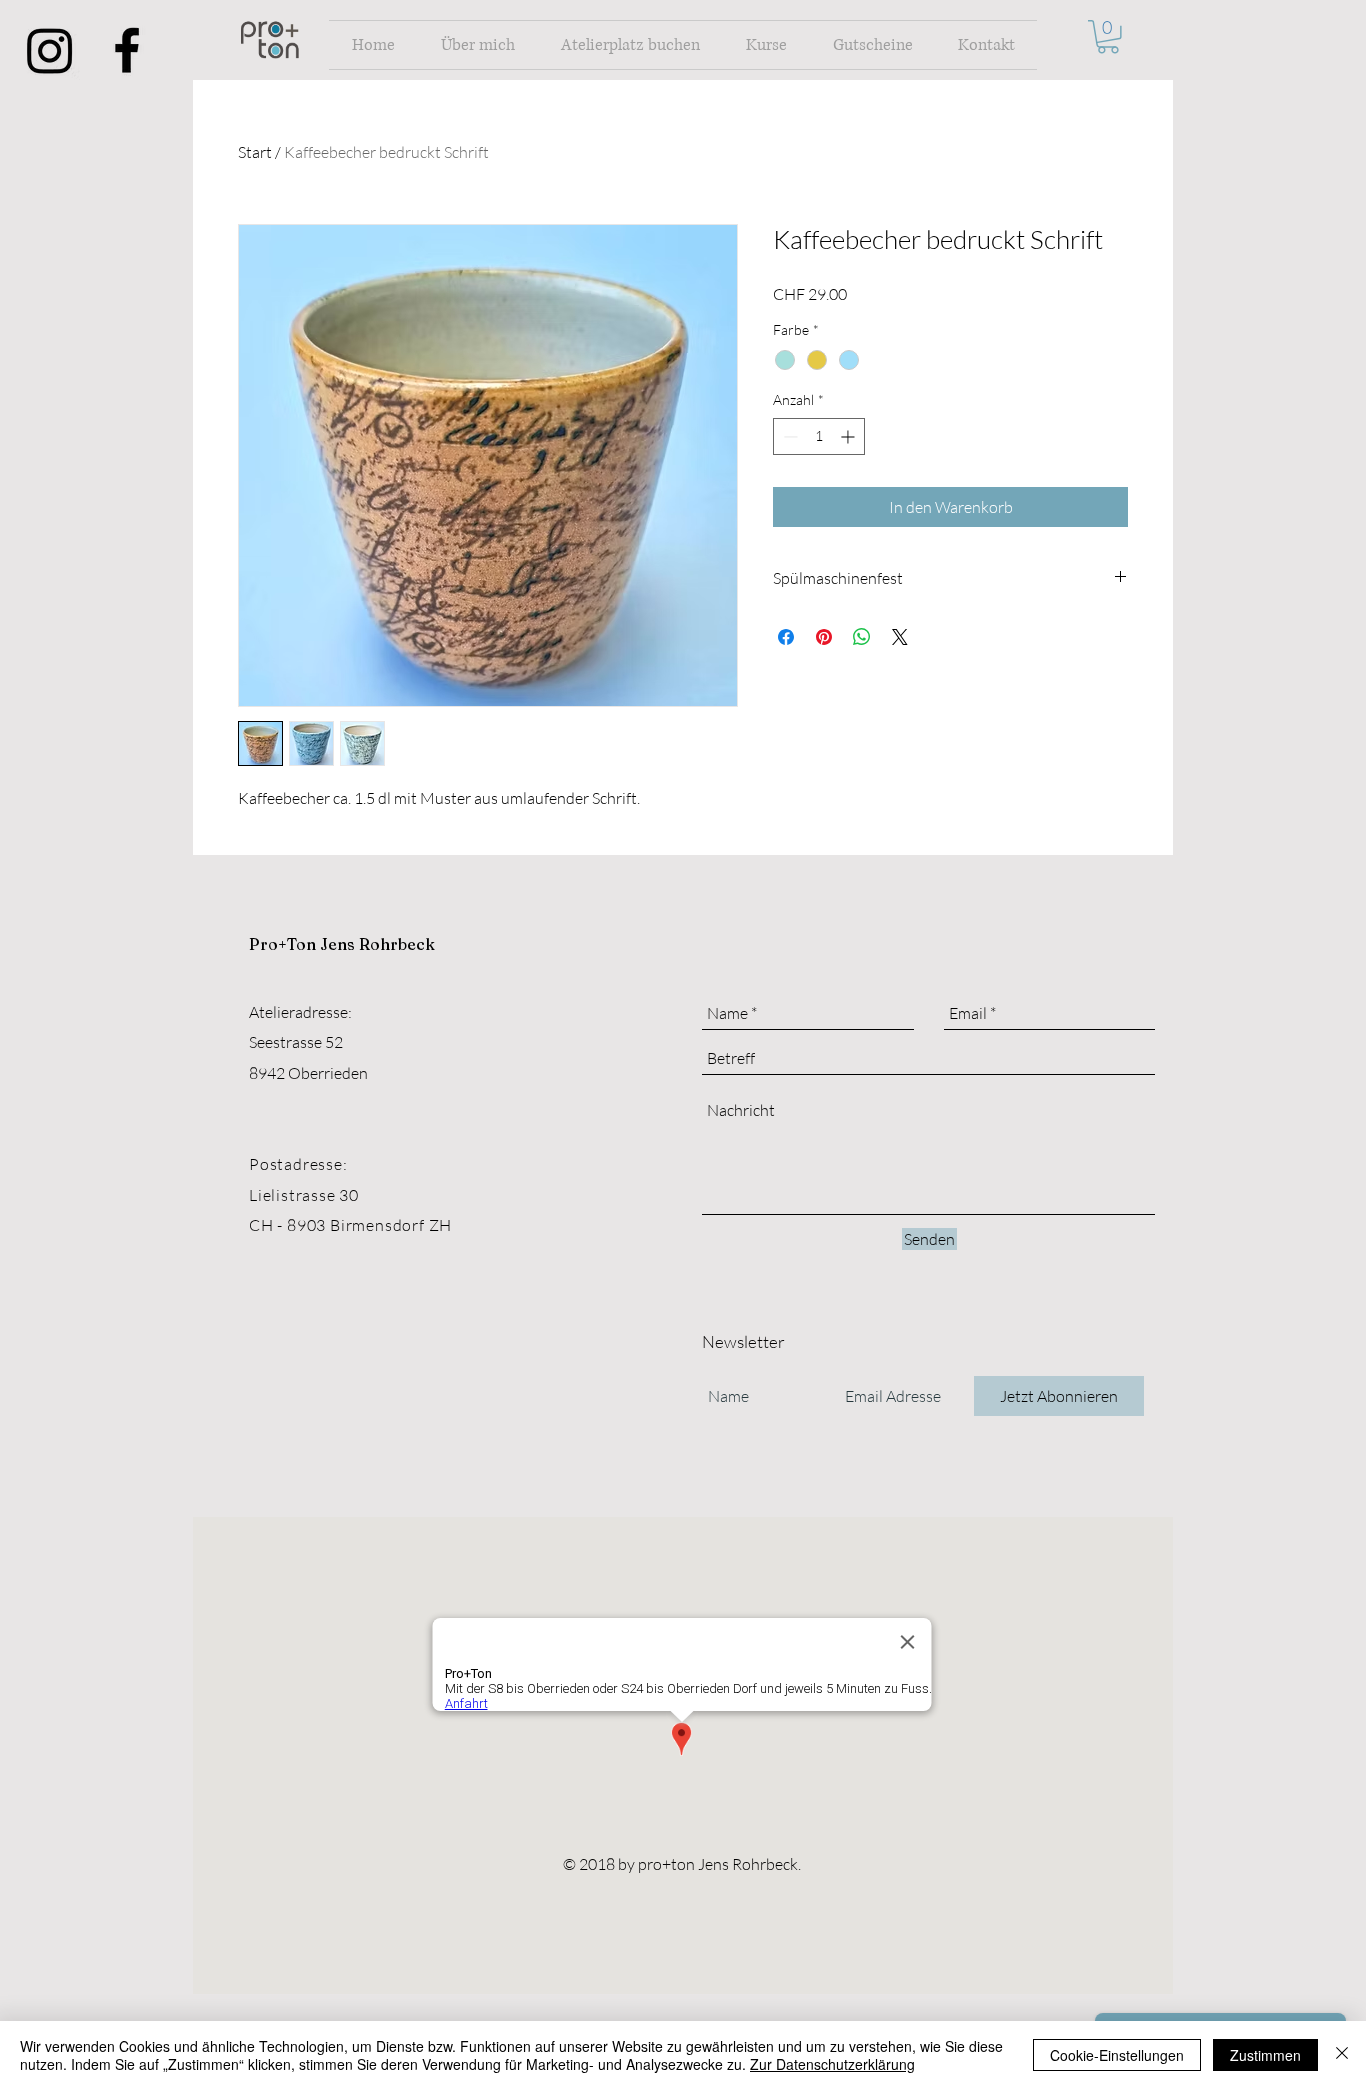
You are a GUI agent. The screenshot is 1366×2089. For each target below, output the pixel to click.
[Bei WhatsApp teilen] (862, 637)
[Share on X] (900, 637)
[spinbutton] (819, 436)
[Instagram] (50, 50)
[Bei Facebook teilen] (786, 637)
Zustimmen (1265, 2055)
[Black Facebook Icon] (127, 50)
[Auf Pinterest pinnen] (824, 637)
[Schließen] (1342, 2055)
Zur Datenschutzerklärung (832, 2064)
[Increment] (849, 436)
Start (255, 152)
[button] (1108, 37)
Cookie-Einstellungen (1117, 2055)
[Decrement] (788, 436)
